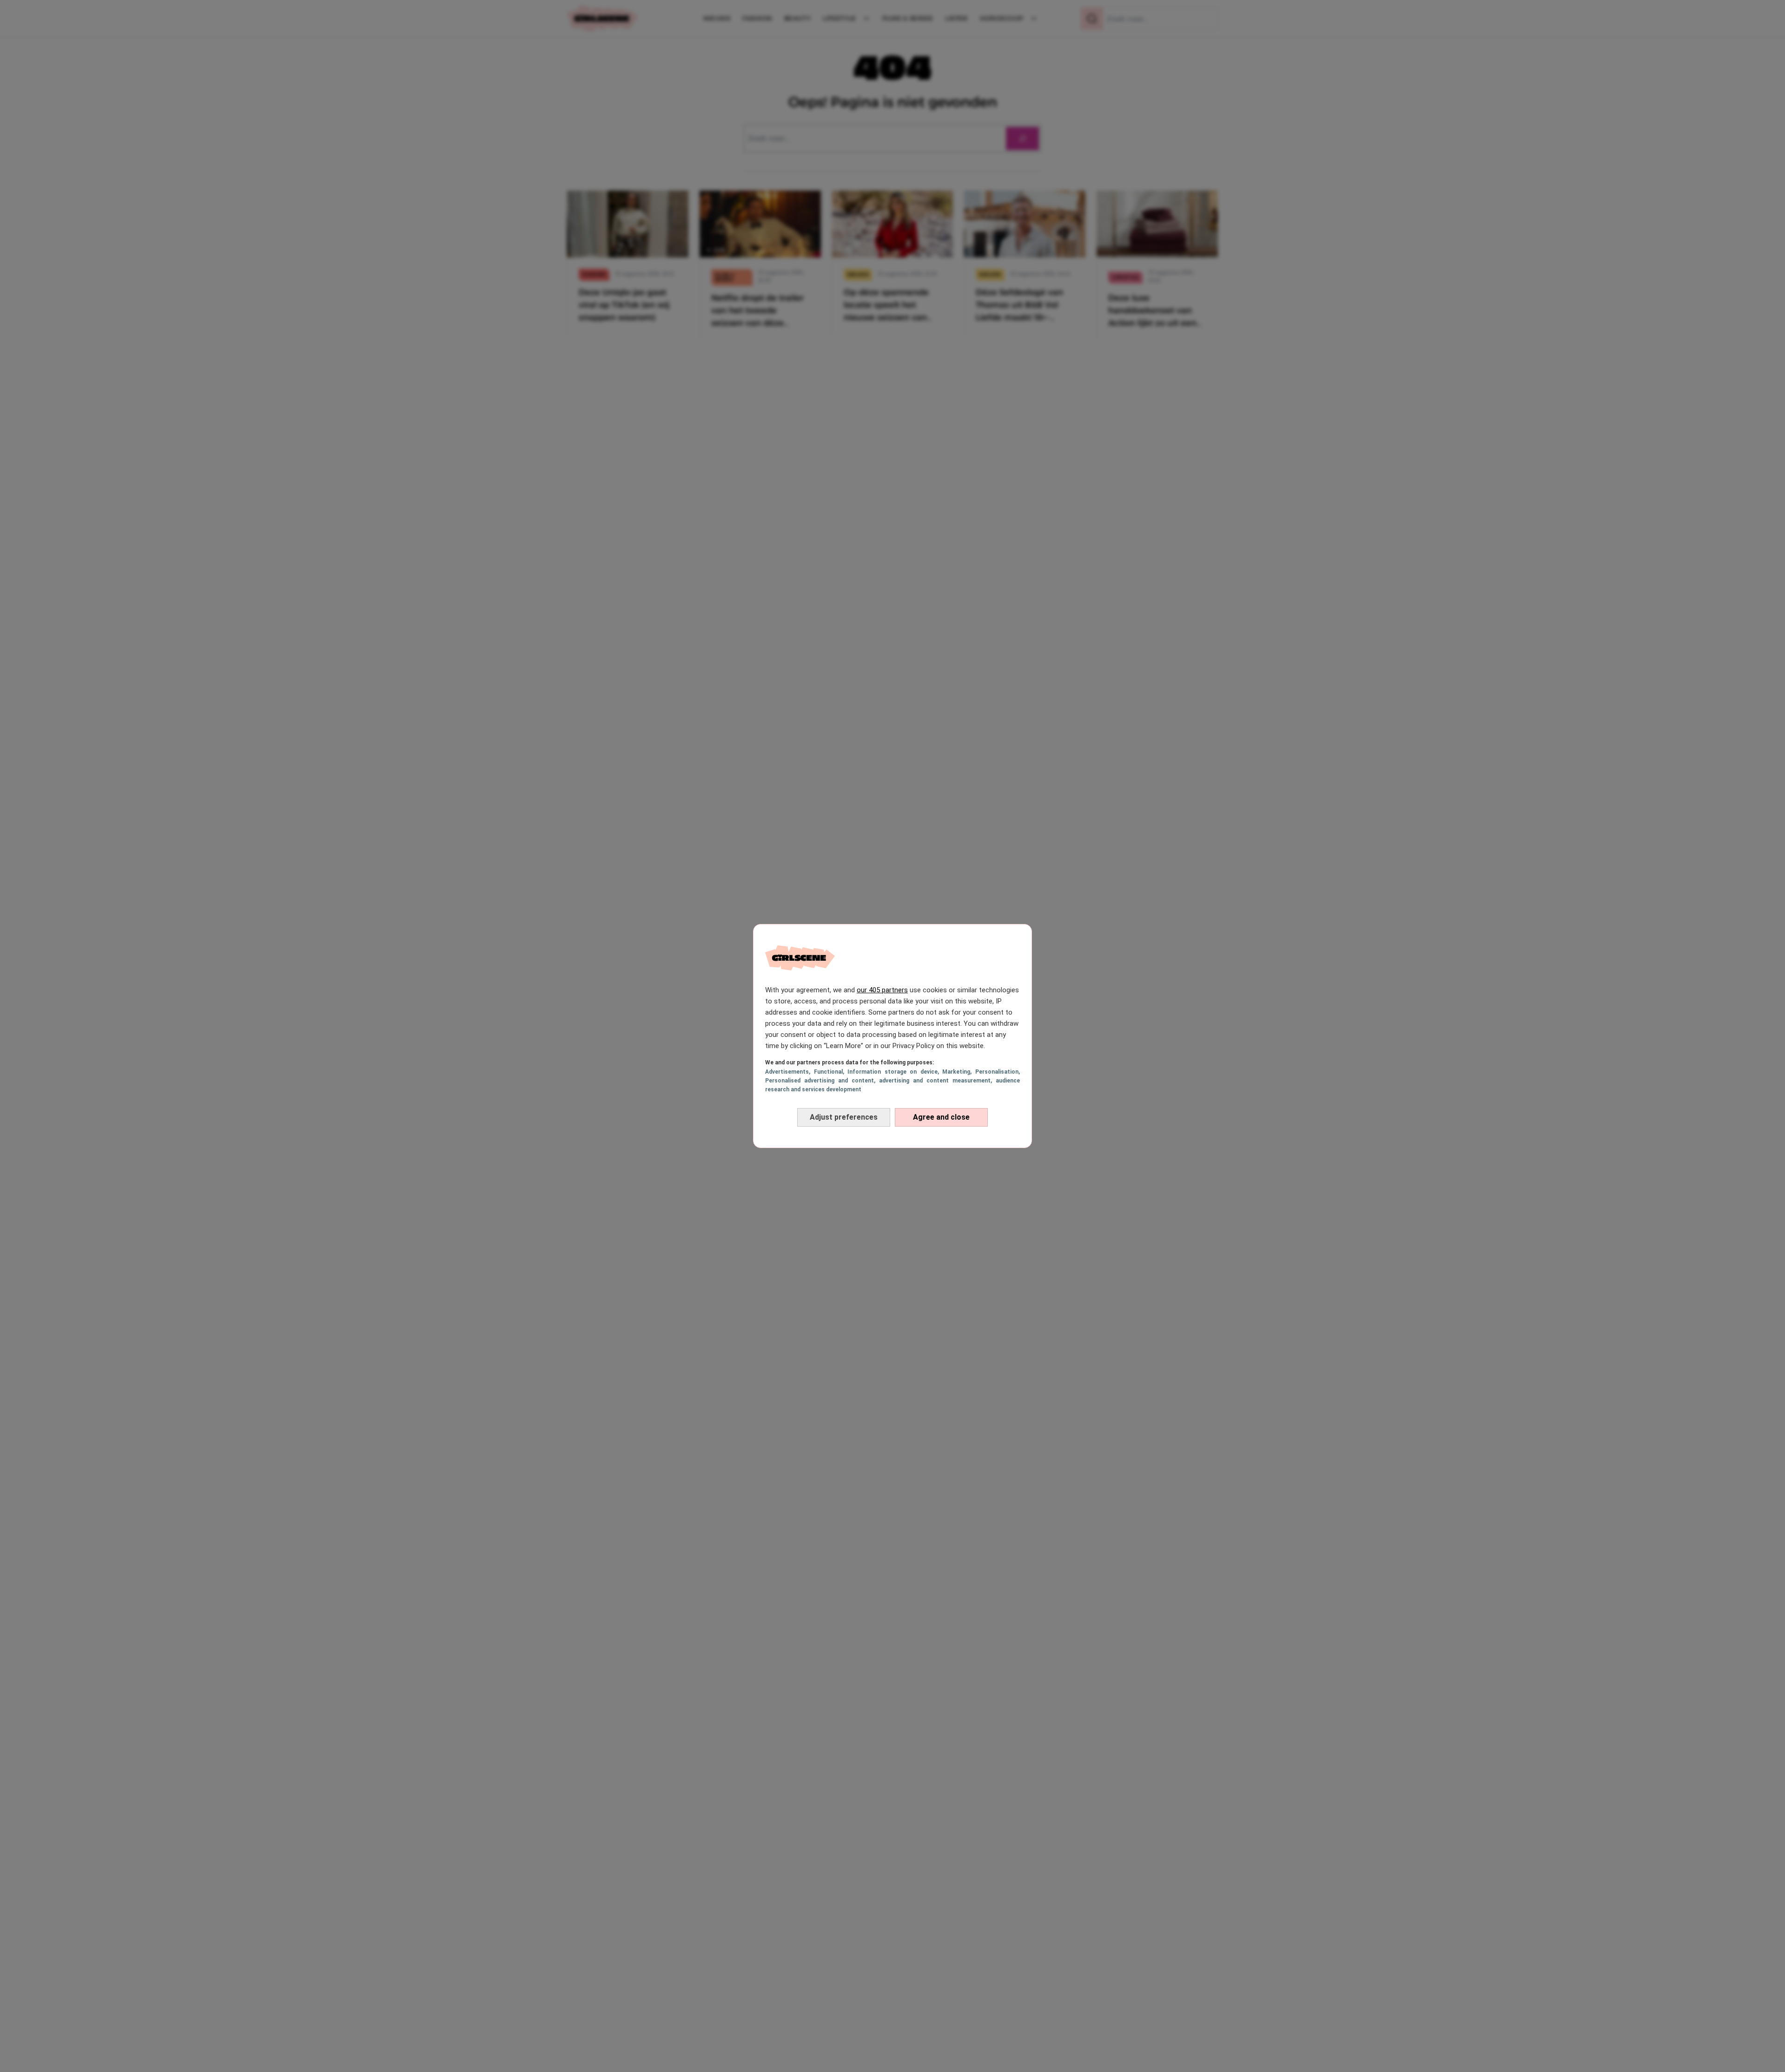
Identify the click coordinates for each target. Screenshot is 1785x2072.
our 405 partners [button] (882, 990)
